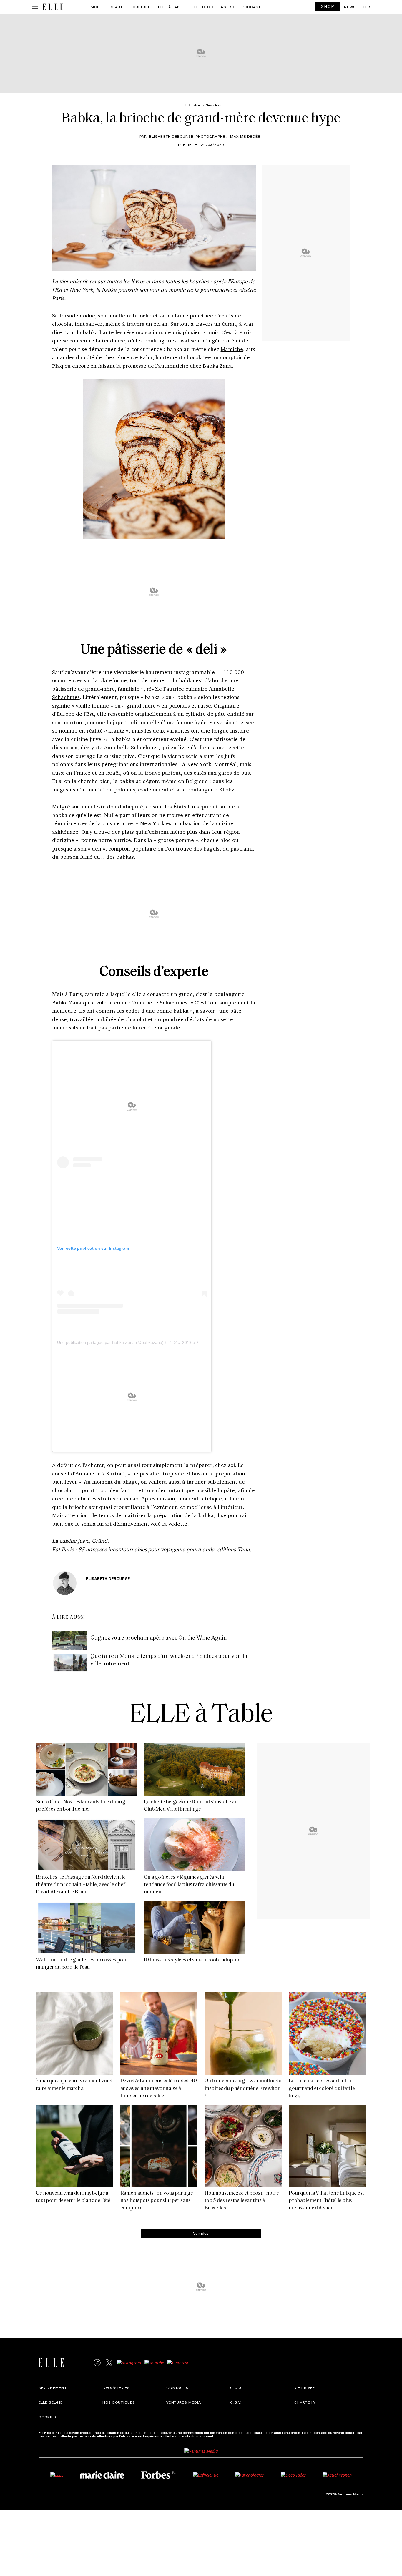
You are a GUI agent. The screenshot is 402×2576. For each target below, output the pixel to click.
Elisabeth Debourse (171, 136)
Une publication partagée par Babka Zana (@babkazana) (110, 1342)
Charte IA (305, 2402)
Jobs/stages (116, 2387)
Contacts (177, 2387)
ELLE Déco (203, 7)
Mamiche (232, 349)
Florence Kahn (134, 357)
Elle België (51, 2402)
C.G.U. (236, 2387)
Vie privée (305, 2387)
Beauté (117, 7)
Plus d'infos (224, 2436)
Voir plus (201, 2233)
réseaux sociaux (144, 332)
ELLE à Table (171, 7)
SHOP (328, 6)
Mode (97, 7)
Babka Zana (217, 366)
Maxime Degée (245, 136)
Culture (142, 7)
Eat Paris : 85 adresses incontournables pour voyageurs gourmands (133, 1549)
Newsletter (357, 7)
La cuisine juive (70, 1541)
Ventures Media (184, 2402)
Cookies (47, 2417)
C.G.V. (236, 2402)
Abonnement (53, 2387)
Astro (227, 7)
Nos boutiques (119, 2402)
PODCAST (251, 7)
